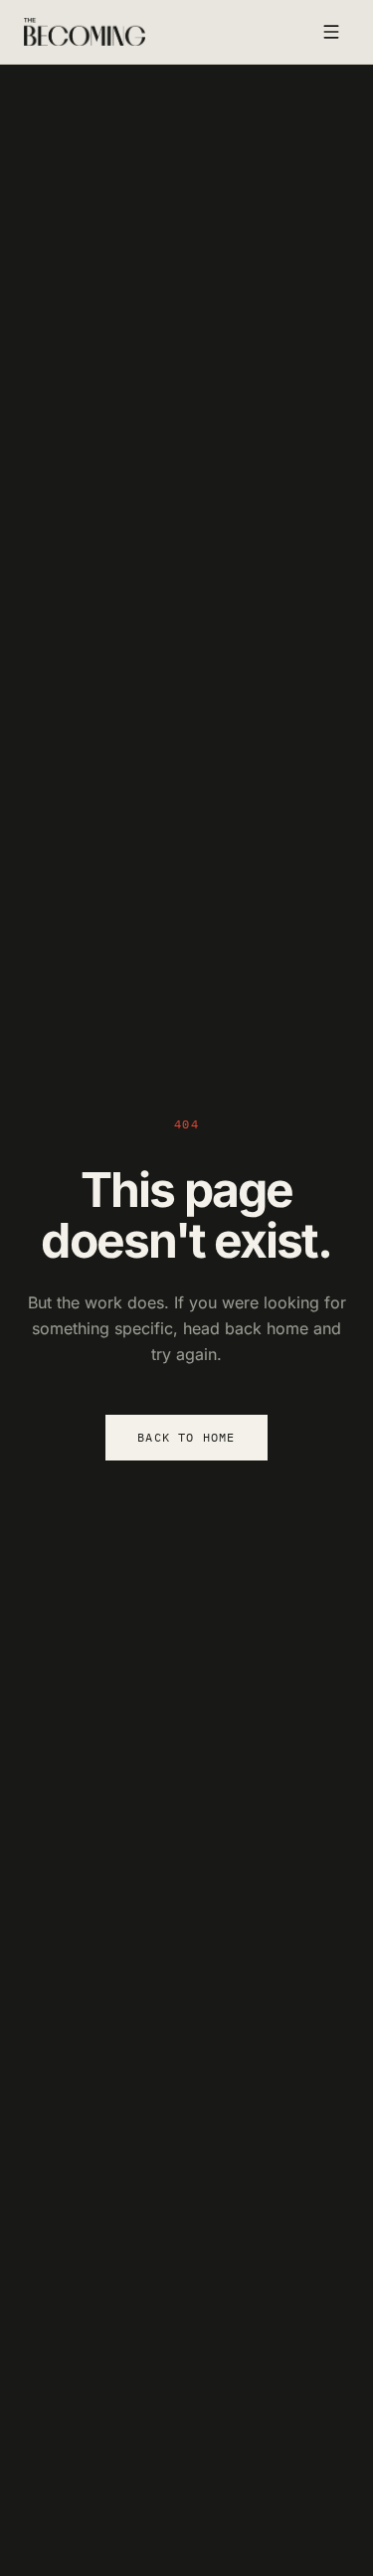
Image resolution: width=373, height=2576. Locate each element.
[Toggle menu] (331, 32)
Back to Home (186, 1437)
